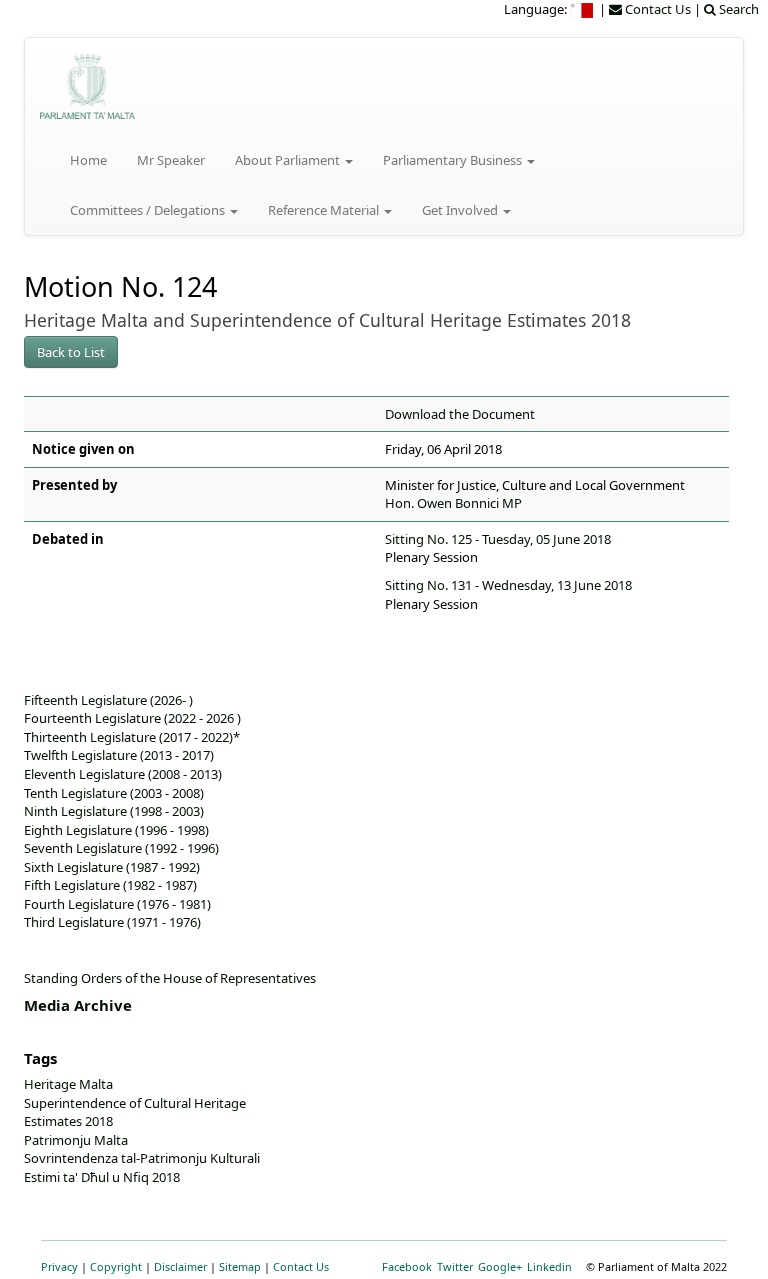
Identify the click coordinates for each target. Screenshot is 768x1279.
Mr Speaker (171, 160)
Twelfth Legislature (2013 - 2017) (119, 755)
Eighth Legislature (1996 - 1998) (116, 830)
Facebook (407, 1266)
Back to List (71, 352)
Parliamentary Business (454, 160)
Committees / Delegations (149, 210)
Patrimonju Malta (76, 1140)
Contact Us (301, 1266)
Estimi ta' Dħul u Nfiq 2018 (102, 1177)
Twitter (455, 1266)
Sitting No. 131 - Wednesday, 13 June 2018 (508, 585)
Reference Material (325, 210)
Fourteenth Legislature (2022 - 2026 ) (132, 718)
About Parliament (289, 160)
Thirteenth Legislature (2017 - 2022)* (132, 737)
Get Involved (461, 210)
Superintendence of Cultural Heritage (135, 1103)
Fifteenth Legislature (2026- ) (108, 700)
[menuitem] (583, 9)
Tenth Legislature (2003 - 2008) (114, 793)
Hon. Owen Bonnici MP (453, 503)
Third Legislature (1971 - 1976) (112, 922)
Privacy (59, 1266)
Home (88, 160)
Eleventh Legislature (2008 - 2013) (123, 774)
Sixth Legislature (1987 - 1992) (112, 867)
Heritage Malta (68, 1084)
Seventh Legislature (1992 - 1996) (121, 848)
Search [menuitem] (737, 9)
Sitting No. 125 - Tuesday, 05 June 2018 (498, 539)
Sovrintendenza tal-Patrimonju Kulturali (142, 1158)
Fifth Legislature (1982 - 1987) (110, 885)
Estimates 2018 (68, 1121)
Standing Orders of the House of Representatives (170, 978)
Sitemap (240, 1266)
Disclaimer (180, 1266)
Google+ (500, 1266)
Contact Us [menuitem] (656, 9)
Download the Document (460, 414)
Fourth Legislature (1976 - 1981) (117, 904)
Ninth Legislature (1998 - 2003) (114, 811)
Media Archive (78, 1005)
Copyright (116, 1266)
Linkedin (549, 1266)
